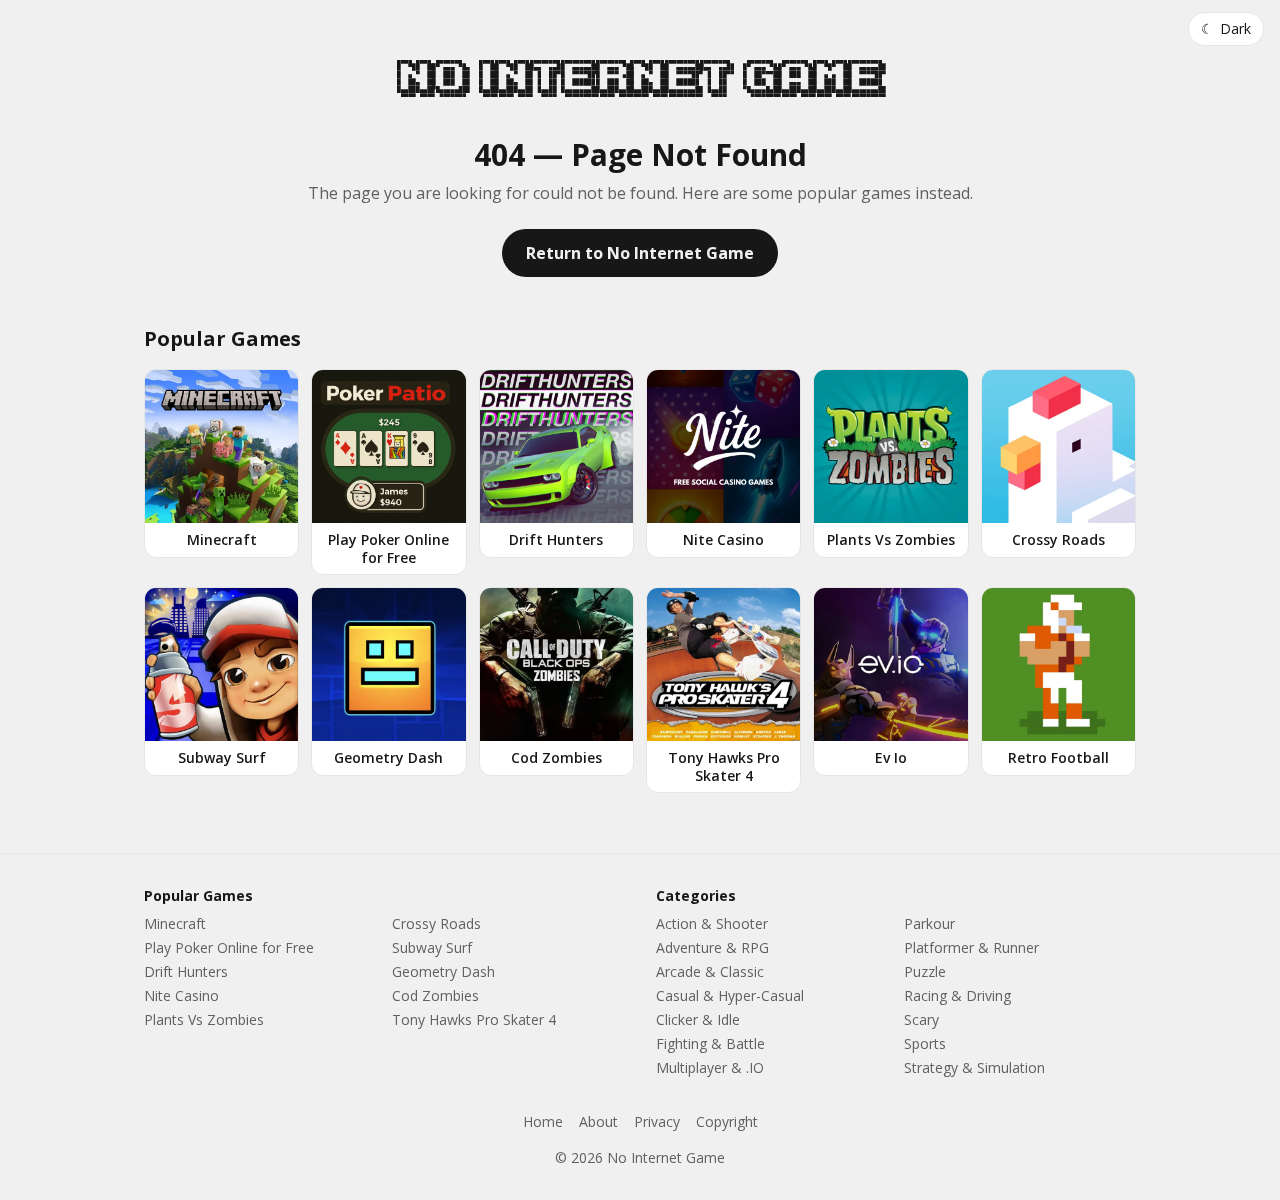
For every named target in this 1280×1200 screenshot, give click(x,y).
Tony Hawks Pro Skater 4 (474, 1019)
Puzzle (925, 971)
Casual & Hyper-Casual (730, 995)
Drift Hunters (186, 971)
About (598, 1121)
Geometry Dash (443, 971)
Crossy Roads (436, 923)
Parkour (929, 923)
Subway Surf (432, 947)
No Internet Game (640, 77)
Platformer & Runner (971, 947)
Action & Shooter (712, 923)
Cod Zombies (435, 995)
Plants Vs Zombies (204, 1019)
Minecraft (175, 923)
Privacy (657, 1121)
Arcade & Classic (710, 971)
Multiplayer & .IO (710, 1067)
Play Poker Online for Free (229, 947)
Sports (925, 1043)
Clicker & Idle (698, 1019)
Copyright (727, 1121)
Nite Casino (181, 995)
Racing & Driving (957, 995)
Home (543, 1121)
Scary (921, 1019)
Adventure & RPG (712, 947)
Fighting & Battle (710, 1043)
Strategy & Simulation (974, 1067)
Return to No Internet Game (640, 253)
